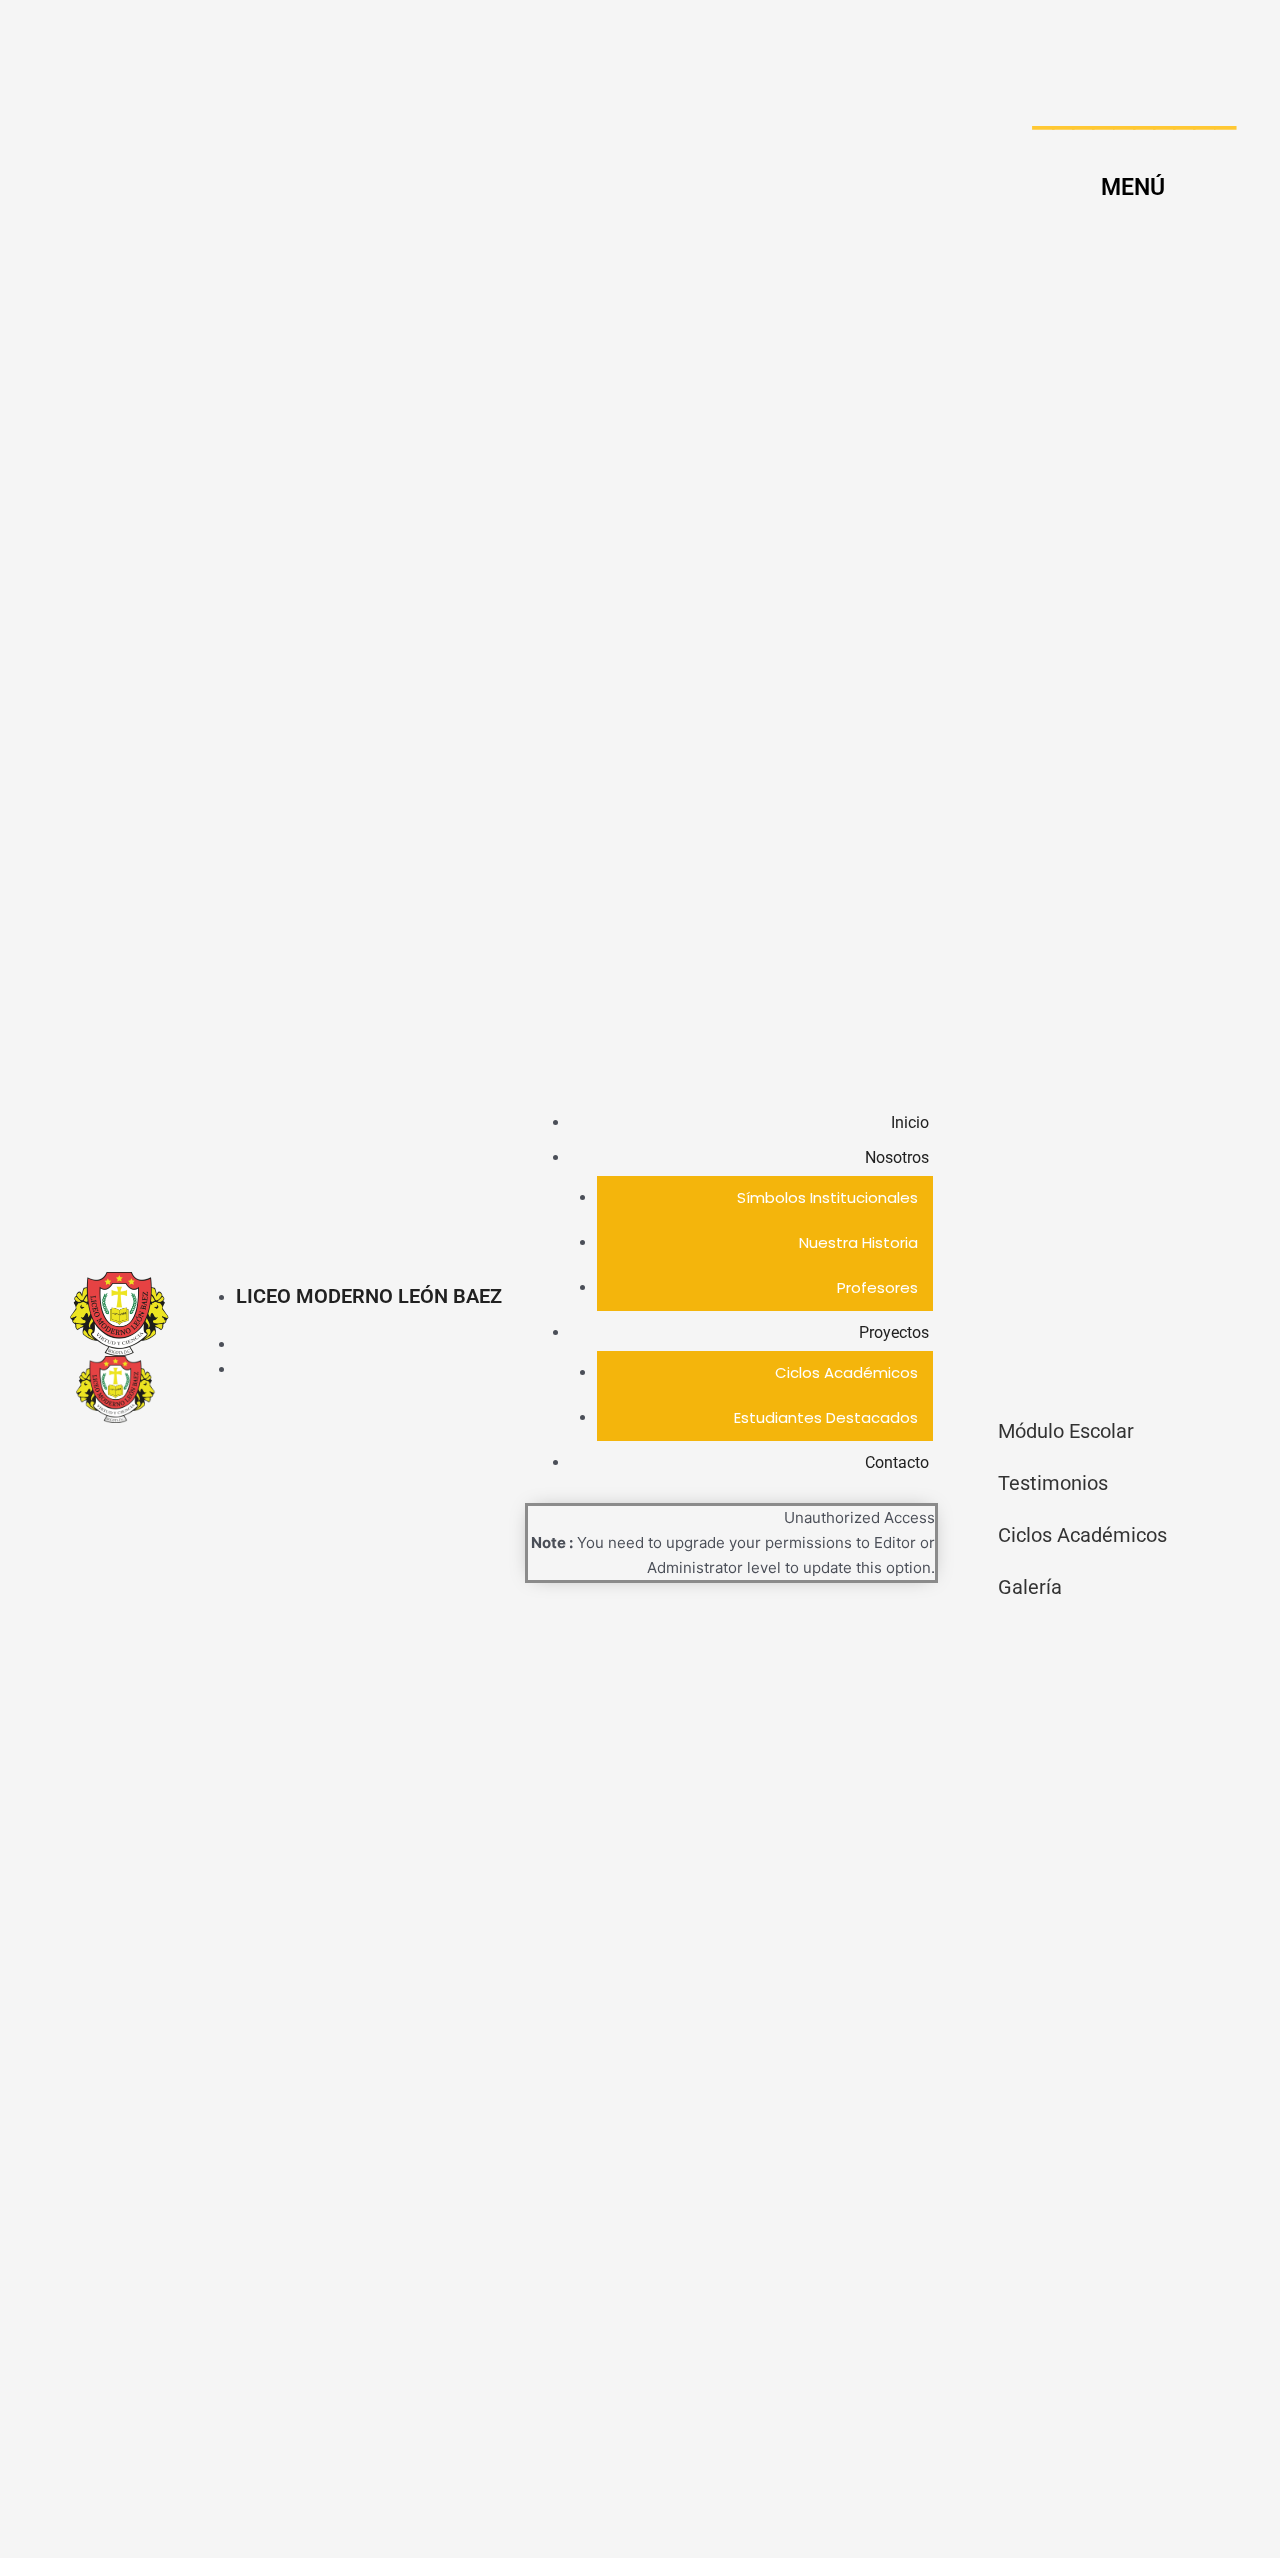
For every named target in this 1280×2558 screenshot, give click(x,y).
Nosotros (897, 1157)
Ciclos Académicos (846, 1372)
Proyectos (894, 1332)
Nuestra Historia (858, 1242)
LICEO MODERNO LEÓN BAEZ (369, 1296)
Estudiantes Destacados (826, 1417)
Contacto (897, 1462)
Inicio (910, 1122)
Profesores (877, 1287)
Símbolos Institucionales (827, 1197)
